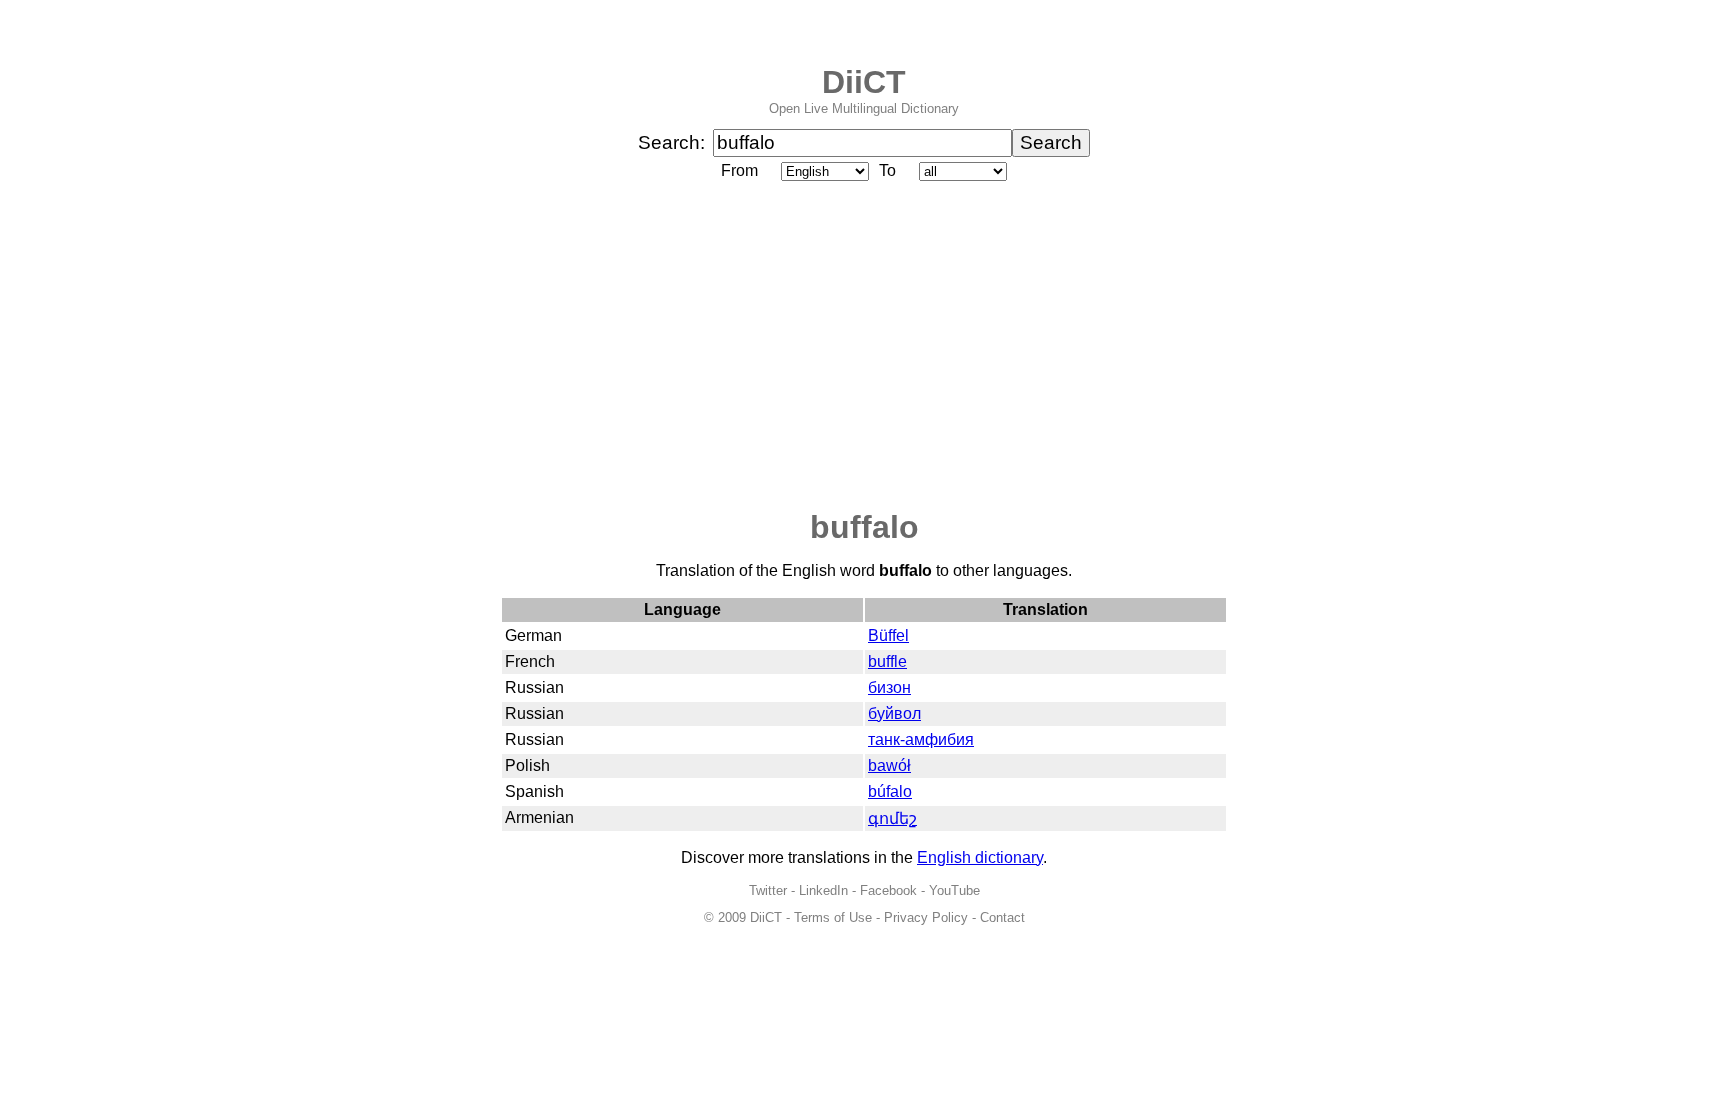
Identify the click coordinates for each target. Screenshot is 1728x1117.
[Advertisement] (864, 347)
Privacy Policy (926, 917)
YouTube (954, 890)
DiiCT (864, 82)
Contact (1002, 917)
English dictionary (980, 857)
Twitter (768, 890)
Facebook (888, 890)
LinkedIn (823, 890)
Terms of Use (833, 917)
